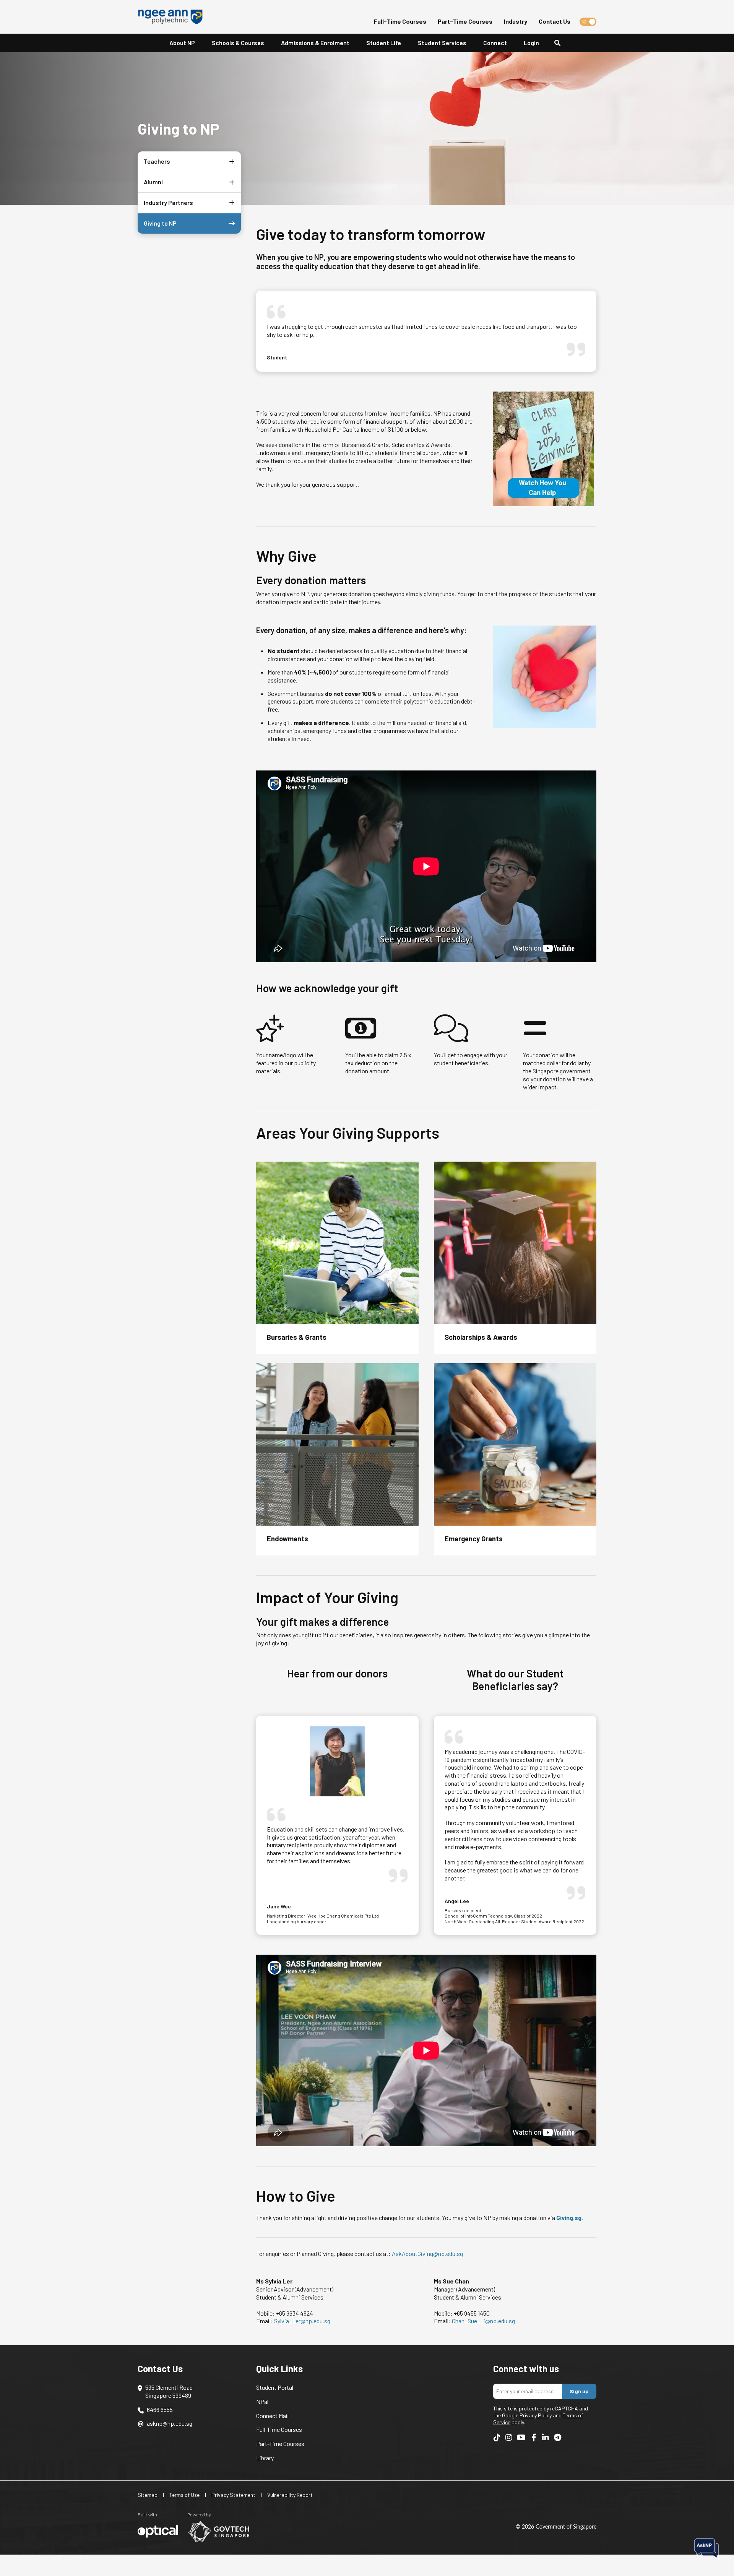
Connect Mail (272, 2416)
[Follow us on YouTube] (521, 2437)
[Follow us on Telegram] (557, 2437)
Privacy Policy (536, 2415)
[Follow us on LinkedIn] (546, 2437)
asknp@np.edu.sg (170, 2423)
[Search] (560, 43)
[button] (230, 162)
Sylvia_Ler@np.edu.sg (302, 2321)
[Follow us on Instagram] (509, 2437)
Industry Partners (168, 202)
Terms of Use (184, 2495)
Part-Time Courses (465, 21)
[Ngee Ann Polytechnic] (173, 17)
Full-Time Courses (400, 21)
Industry (516, 21)
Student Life (384, 43)
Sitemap (148, 2495)
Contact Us (555, 21)
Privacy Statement (233, 2495)
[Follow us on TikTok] (497, 2437)
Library (265, 2458)
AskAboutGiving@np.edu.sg (427, 2253)
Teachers (157, 161)
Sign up (579, 2391)
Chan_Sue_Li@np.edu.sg (483, 2321)
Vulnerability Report (290, 2495)
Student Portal (275, 2387)
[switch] (588, 22)
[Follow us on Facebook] (534, 2437)
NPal (262, 2401)
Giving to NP (160, 223)
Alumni (153, 182)
